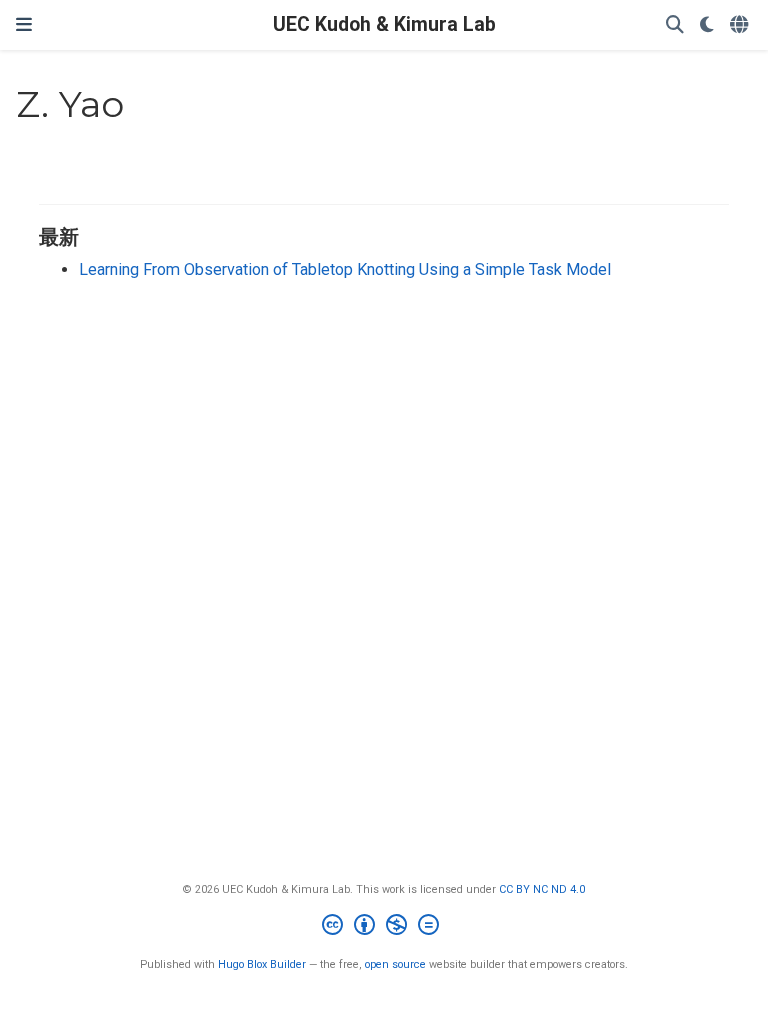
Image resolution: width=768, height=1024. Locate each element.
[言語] (741, 25)
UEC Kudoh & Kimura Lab (384, 24)
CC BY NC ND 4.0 (542, 889)
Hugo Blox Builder (262, 964)
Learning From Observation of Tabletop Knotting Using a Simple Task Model (345, 269)
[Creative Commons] (384, 927)
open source (395, 964)
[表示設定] (707, 25)
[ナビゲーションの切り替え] (24, 25)
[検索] (675, 25)
